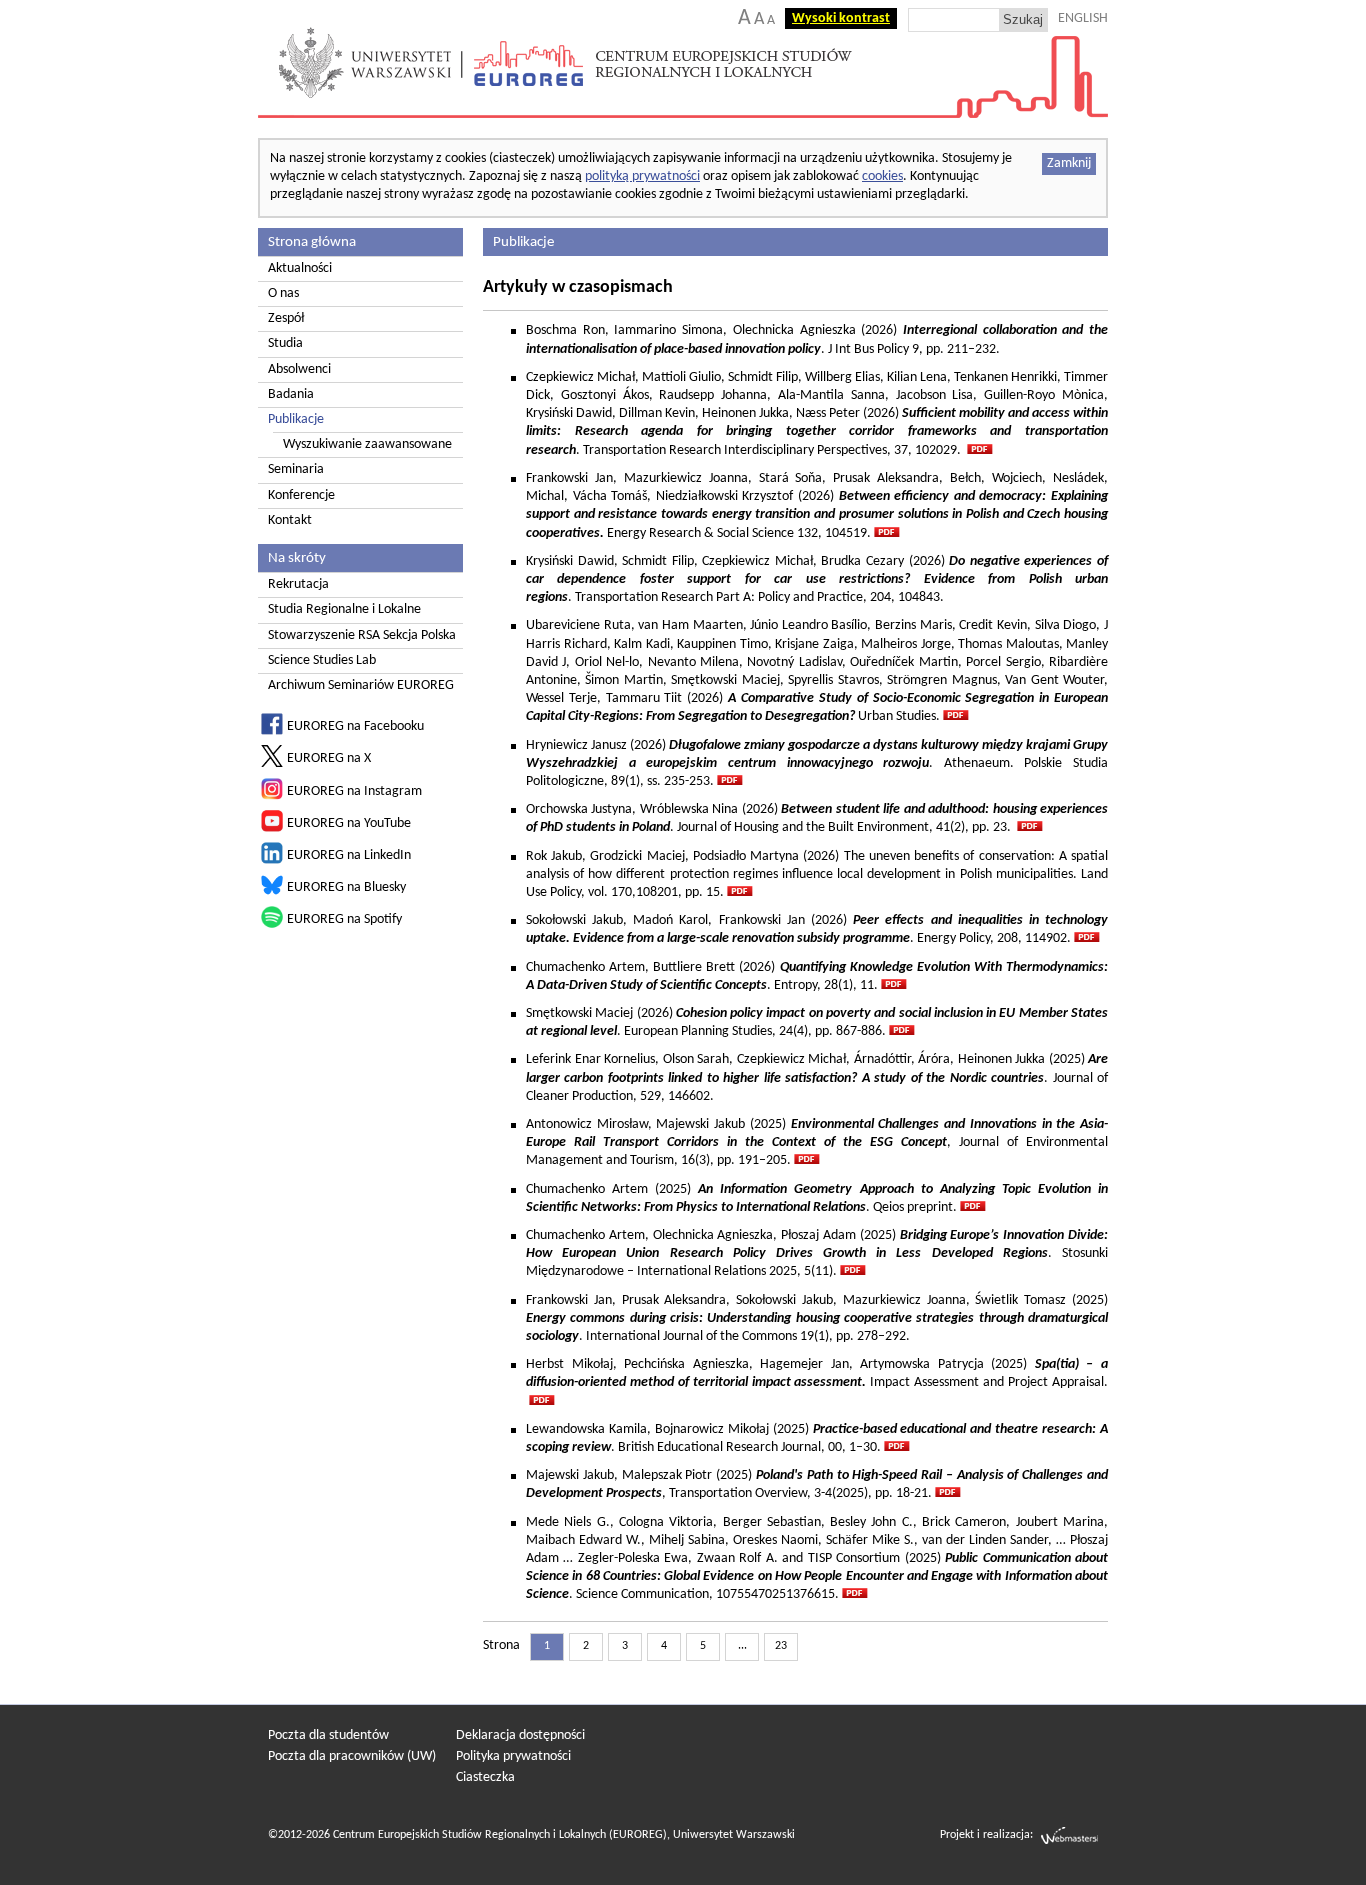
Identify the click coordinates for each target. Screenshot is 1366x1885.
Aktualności (300, 268)
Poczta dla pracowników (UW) (352, 1756)
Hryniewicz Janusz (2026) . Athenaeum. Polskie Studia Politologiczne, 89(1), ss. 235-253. (817, 763)
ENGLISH (1083, 18)
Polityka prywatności (513, 1756)
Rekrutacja (298, 584)
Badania (291, 394)
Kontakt (290, 520)
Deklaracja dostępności (520, 1735)
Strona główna (312, 242)
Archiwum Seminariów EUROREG (361, 685)
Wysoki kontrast (841, 18)
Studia (285, 343)
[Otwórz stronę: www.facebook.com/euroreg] (272, 731)
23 (781, 1646)
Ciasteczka (485, 1777)
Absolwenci (299, 369)
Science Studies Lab (322, 660)
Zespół (286, 318)
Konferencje (301, 495)
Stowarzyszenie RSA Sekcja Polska (362, 635)
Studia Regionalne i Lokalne (344, 609)
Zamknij (1069, 163)
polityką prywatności (642, 176)
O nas (283, 293)
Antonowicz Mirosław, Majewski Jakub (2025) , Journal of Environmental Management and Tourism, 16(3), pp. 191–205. (817, 1142)
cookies (882, 176)
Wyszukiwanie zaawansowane (367, 444)
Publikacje (296, 419)
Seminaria (296, 469)
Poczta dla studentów (328, 1735)
